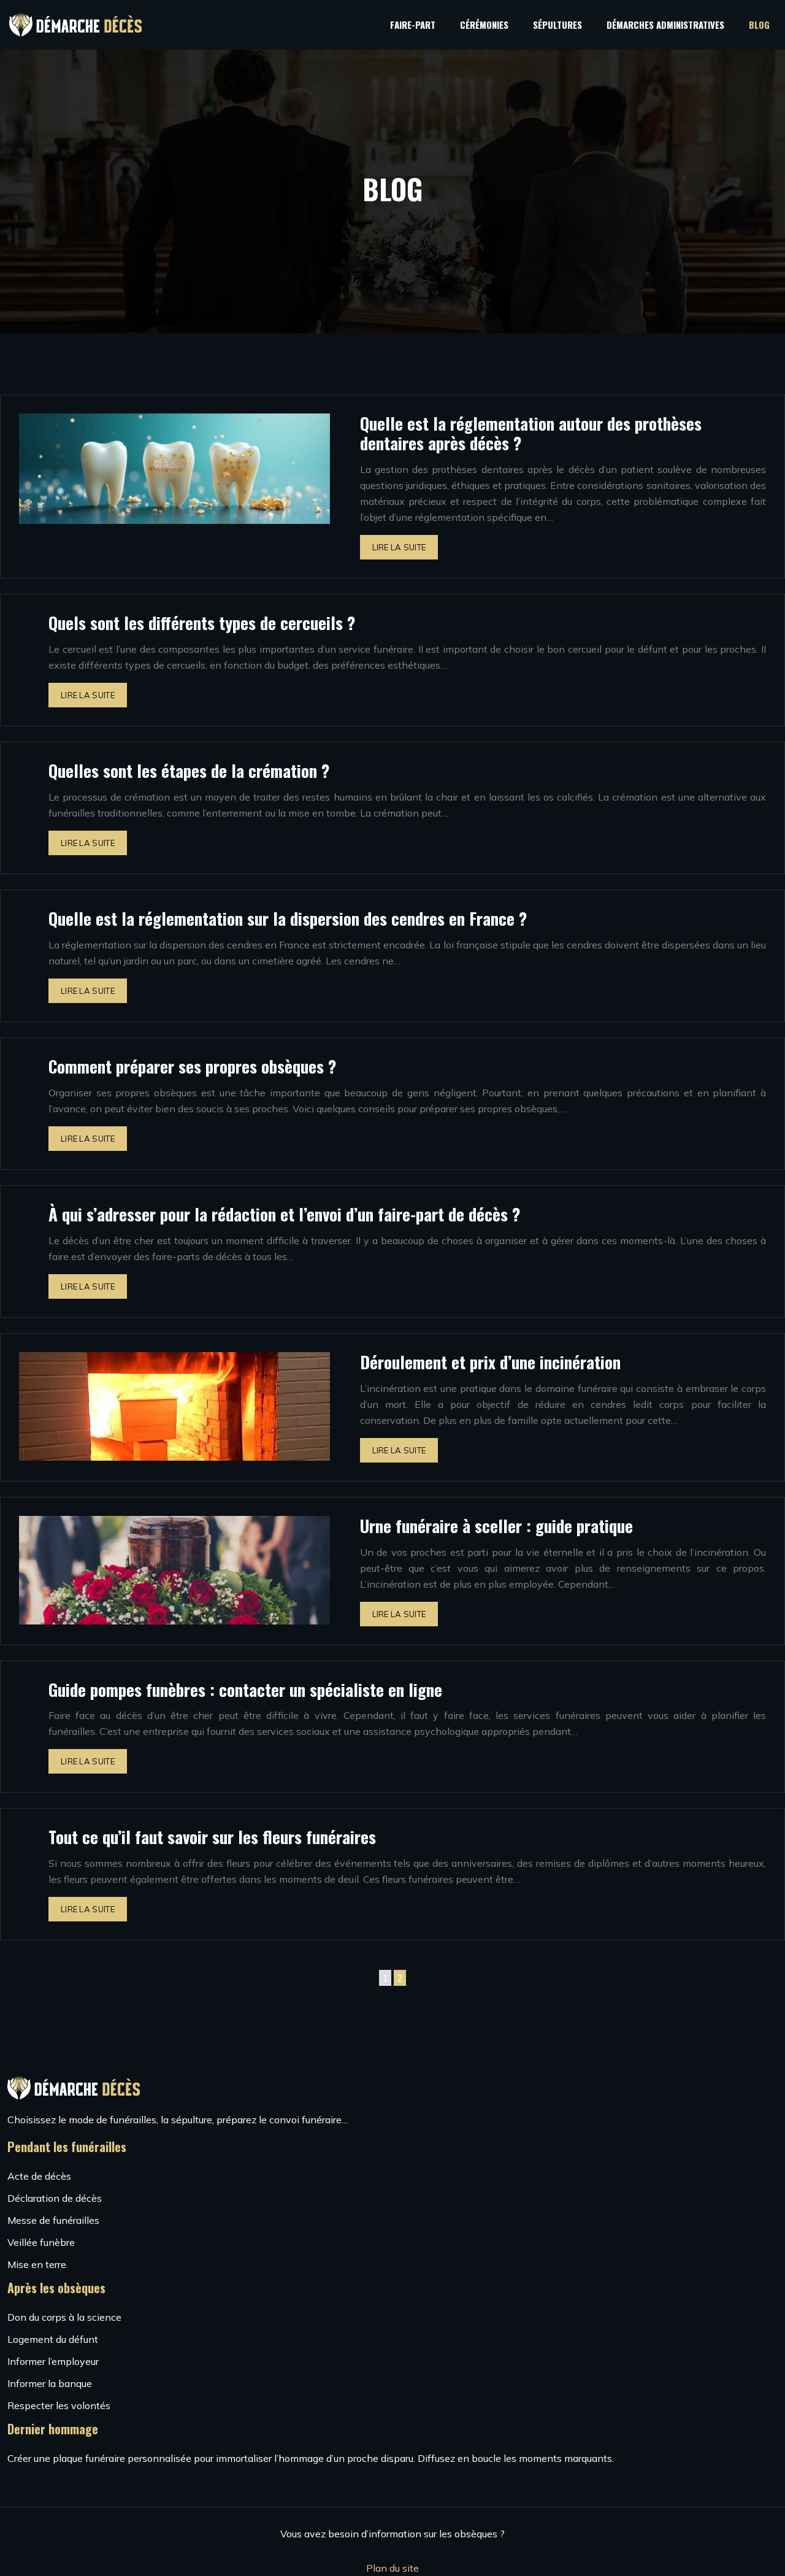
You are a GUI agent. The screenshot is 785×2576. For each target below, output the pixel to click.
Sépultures (557, 25)
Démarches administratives (665, 25)
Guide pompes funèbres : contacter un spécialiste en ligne (245, 1690)
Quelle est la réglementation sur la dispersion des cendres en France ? (288, 918)
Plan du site (392, 2568)
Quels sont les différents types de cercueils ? (202, 623)
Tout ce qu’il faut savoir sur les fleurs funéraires (212, 1837)
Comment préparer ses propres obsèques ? (192, 1066)
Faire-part (413, 25)
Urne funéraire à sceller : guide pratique (496, 1526)
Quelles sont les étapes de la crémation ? (189, 771)
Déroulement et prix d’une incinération (490, 1362)
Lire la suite (399, 547)
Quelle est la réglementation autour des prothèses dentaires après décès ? (531, 433)
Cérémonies (484, 25)
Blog (759, 25)
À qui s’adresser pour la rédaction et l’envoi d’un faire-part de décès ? (284, 1214)
